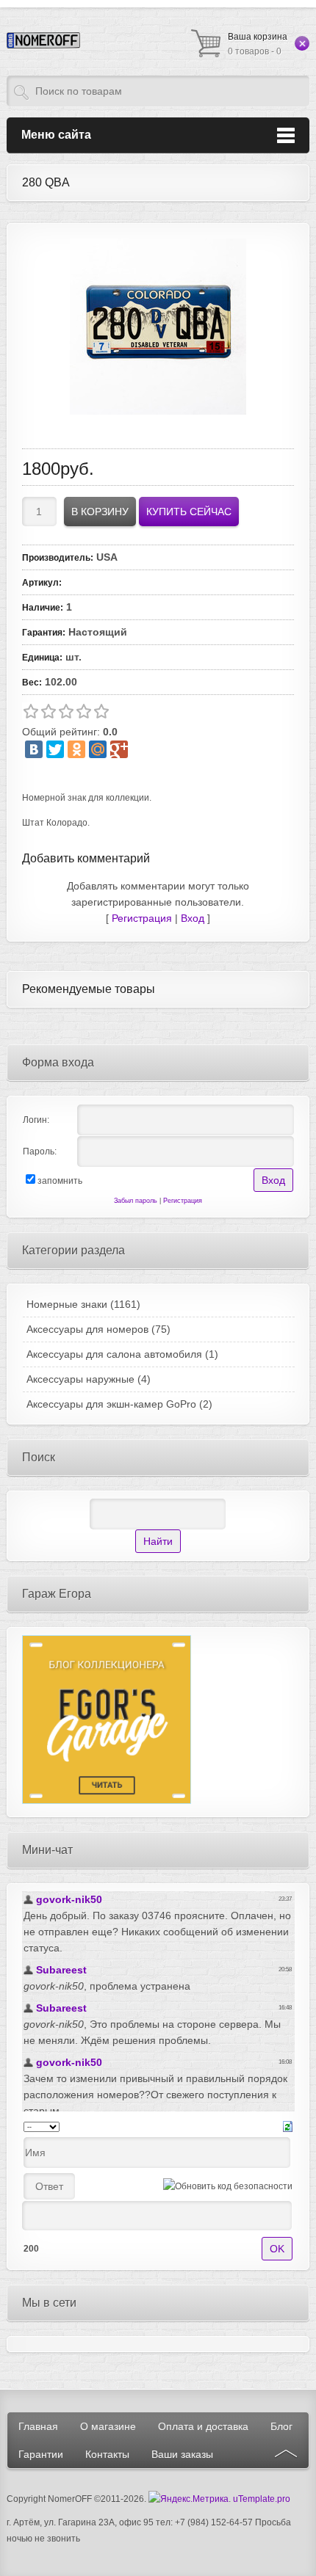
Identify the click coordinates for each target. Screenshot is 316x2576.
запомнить (60, 1181)
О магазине (108, 2426)
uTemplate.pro (262, 2499)
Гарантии (41, 2454)
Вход (193, 918)
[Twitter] (55, 749)
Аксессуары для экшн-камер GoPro (119, 1404)
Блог (281, 2426)
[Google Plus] (119, 749)
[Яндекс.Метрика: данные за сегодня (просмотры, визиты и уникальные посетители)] (188, 2499)
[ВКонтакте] (34, 749)
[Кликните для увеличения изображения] (158, 327)
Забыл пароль (136, 1201)
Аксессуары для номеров (98, 1329)
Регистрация (142, 918)
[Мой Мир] (98, 749)
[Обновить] (288, 2126)
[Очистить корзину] (302, 43)
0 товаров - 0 (258, 44)
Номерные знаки (83, 1304)
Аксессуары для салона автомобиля (122, 1354)
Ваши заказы (182, 2454)
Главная (38, 2426)
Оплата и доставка (203, 2426)
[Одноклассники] (76, 749)
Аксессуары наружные (89, 1379)
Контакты (107, 2454)
